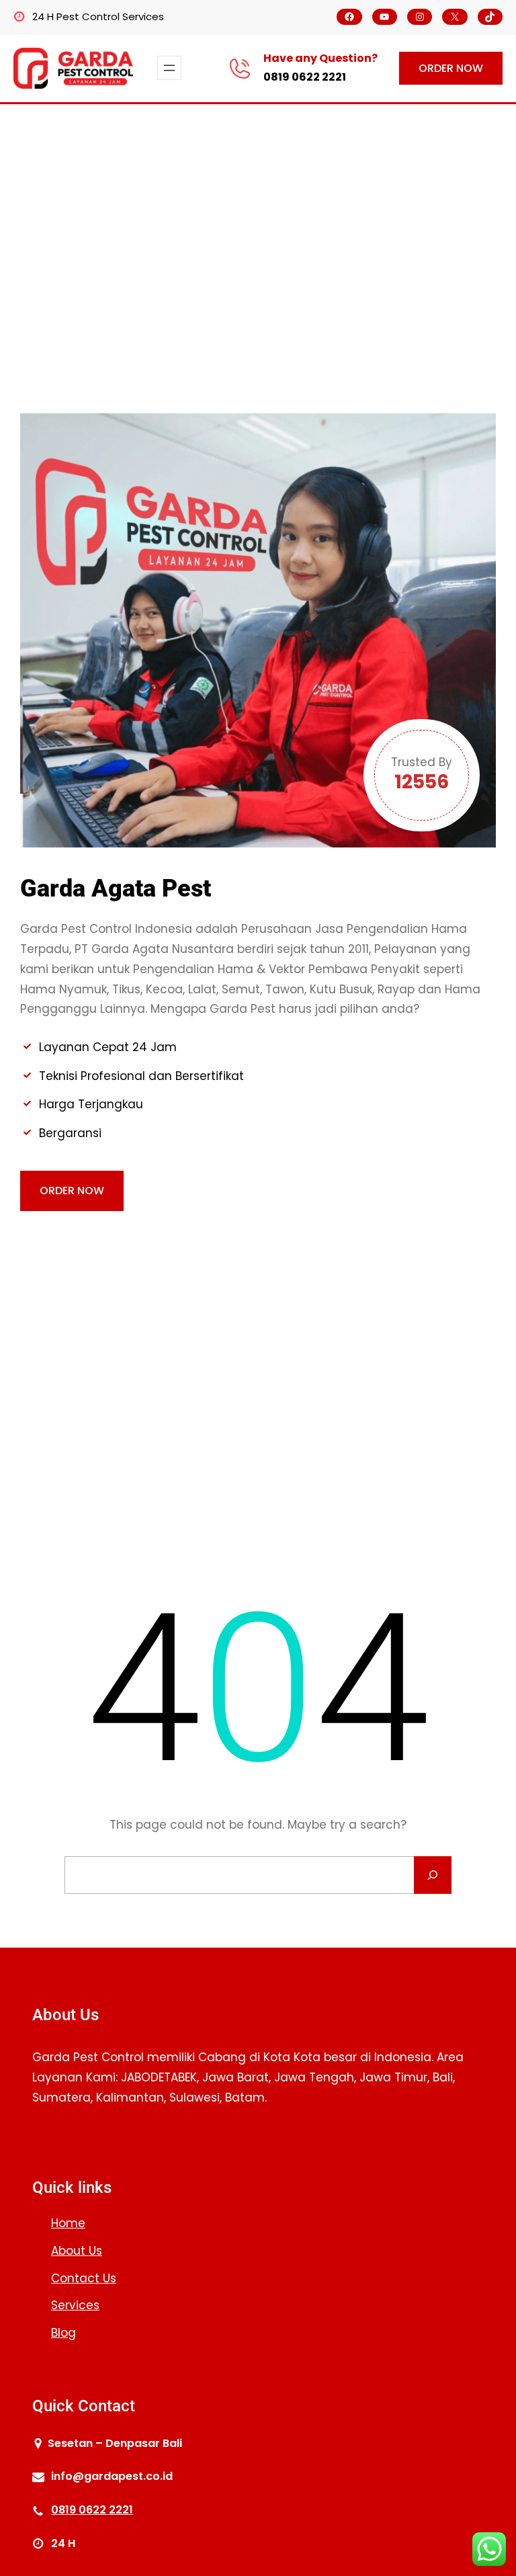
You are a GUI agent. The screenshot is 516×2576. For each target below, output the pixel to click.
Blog (63, 2333)
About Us (77, 2251)
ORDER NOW (451, 68)
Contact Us (84, 2278)
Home (68, 2223)
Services (75, 2305)
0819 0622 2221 (305, 77)
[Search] (433, 1875)
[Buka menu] (169, 68)
